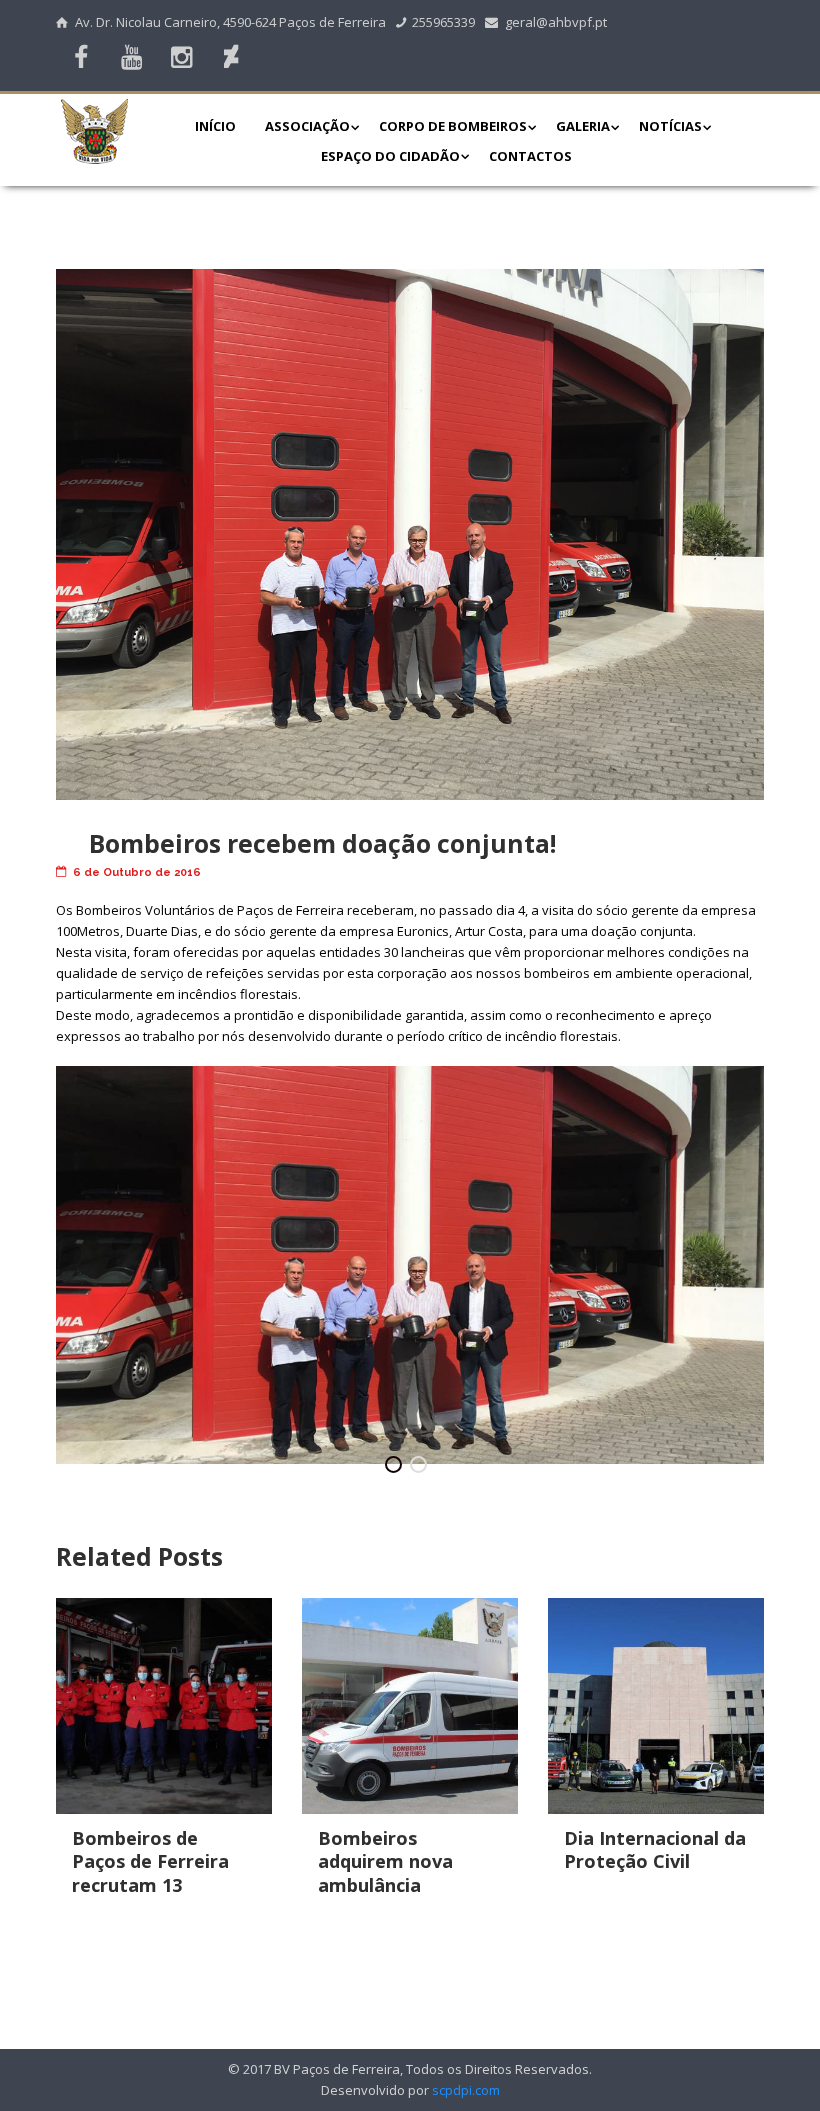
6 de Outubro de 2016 (137, 872)
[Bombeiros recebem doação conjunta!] (410, 534)
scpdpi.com (466, 2090)
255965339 (443, 22)
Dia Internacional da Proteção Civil (655, 1850)
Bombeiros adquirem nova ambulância (385, 1861)
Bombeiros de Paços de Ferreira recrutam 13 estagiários (150, 1873)
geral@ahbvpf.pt (556, 22)
